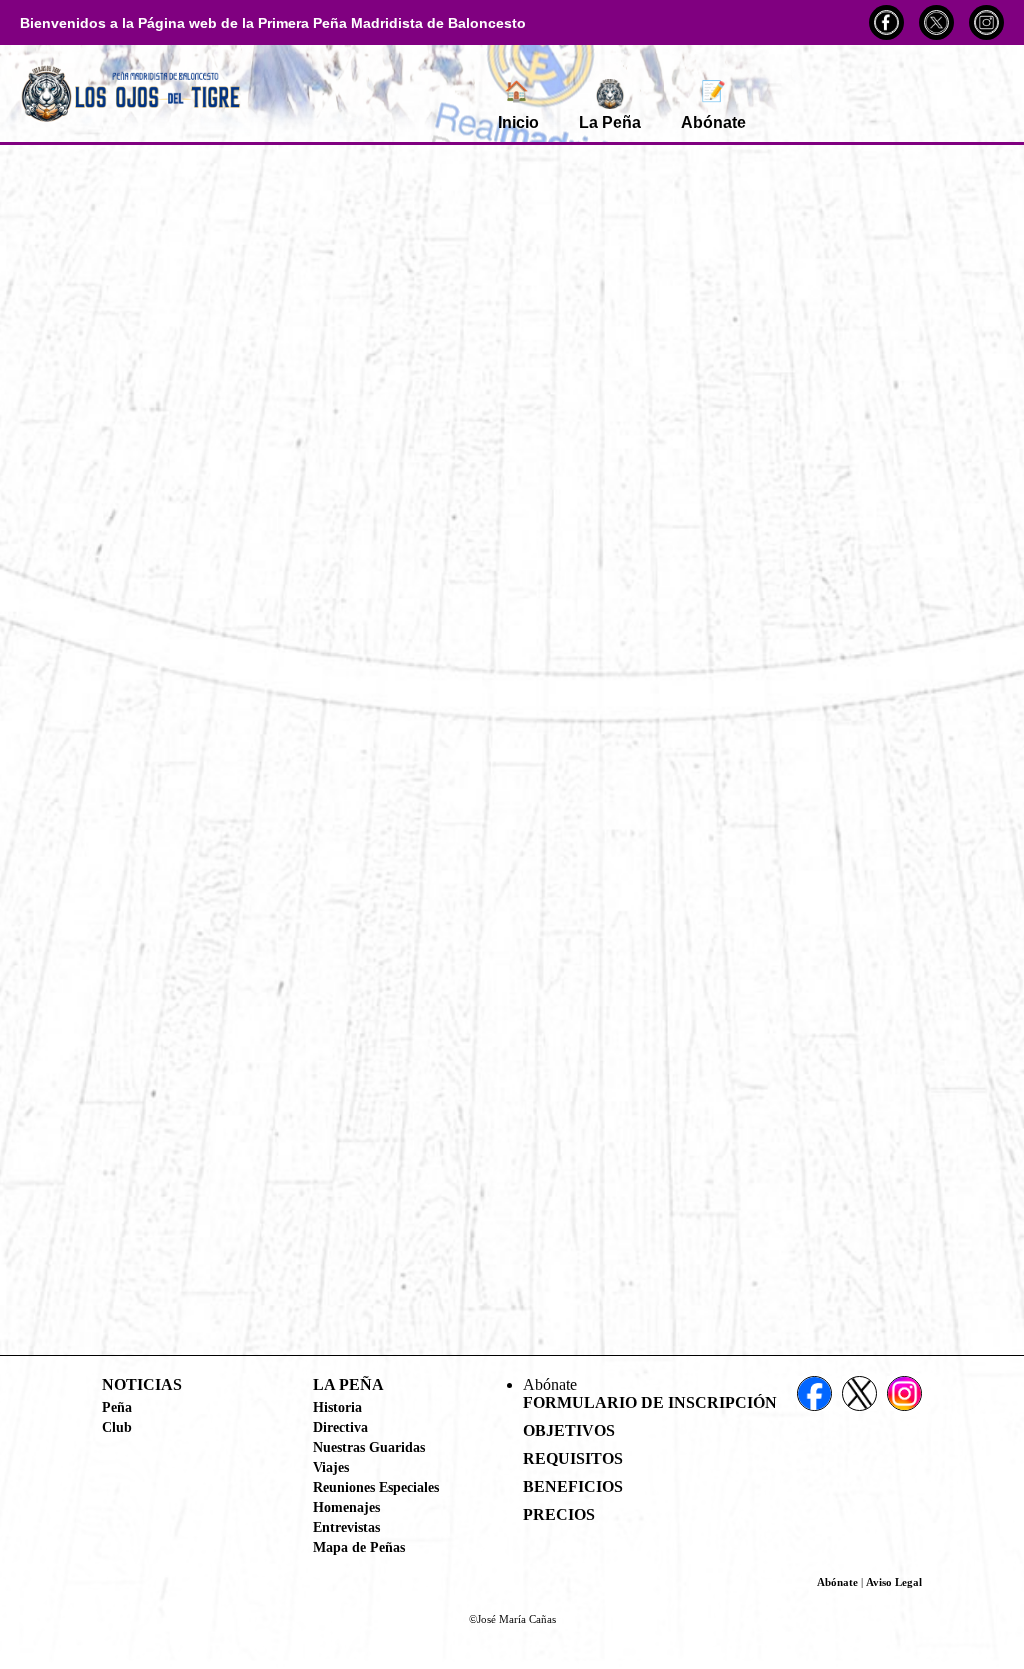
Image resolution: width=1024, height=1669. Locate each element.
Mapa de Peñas (359, 1547)
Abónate (713, 105)
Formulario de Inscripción (650, 1402)
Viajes (331, 1467)
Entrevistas (346, 1527)
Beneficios (573, 1486)
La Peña (610, 122)
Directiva (340, 1427)
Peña (117, 1407)
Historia (337, 1407)
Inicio (518, 105)
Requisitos (573, 1458)
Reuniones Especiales (376, 1487)
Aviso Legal (894, 1582)
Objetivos (569, 1430)
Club (117, 1427)
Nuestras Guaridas (369, 1447)
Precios (559, 1514)
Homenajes (346, 1507)
